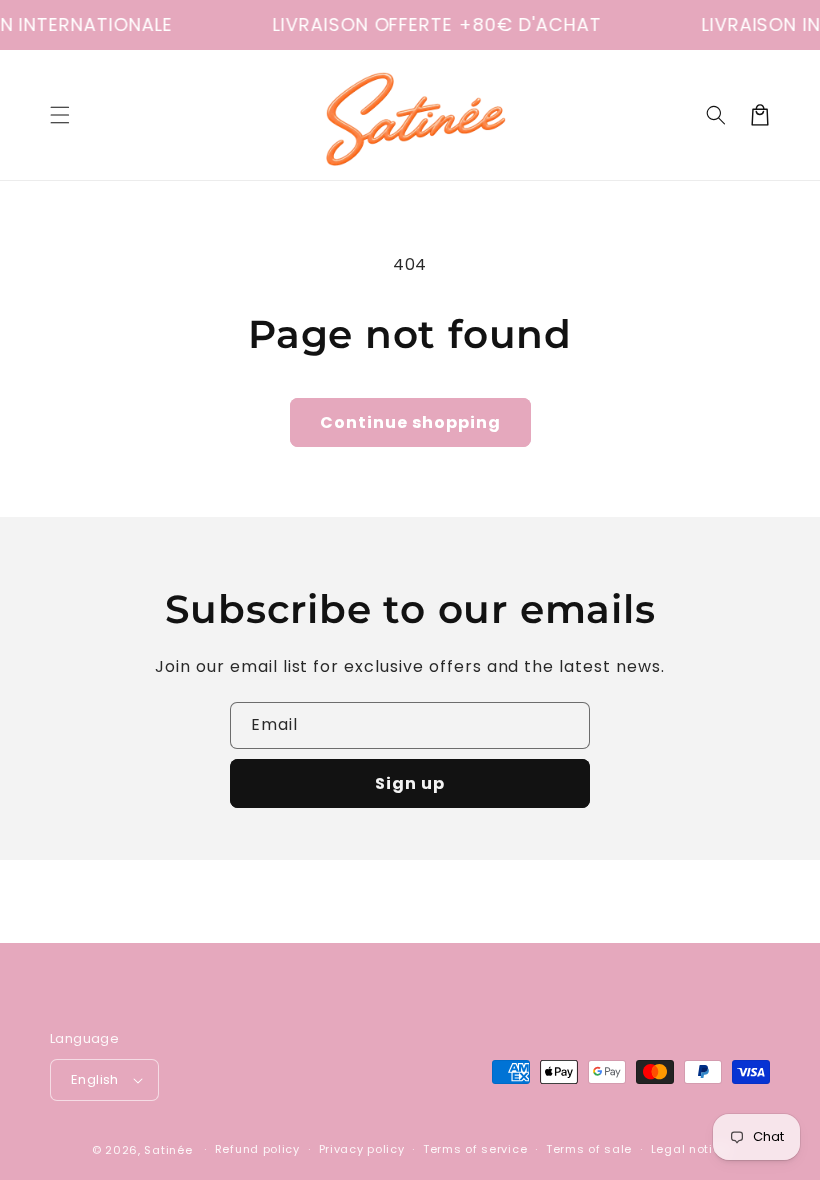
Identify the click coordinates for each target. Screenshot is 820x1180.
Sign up (410, 783)
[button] (60, 115)
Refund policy (257, 1149)
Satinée (168, 1150)
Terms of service (475, 1149)
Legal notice (689, 1149)
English (95, 1079)
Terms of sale (589, 1149)
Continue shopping (410, 422)
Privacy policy (362, 1149)
